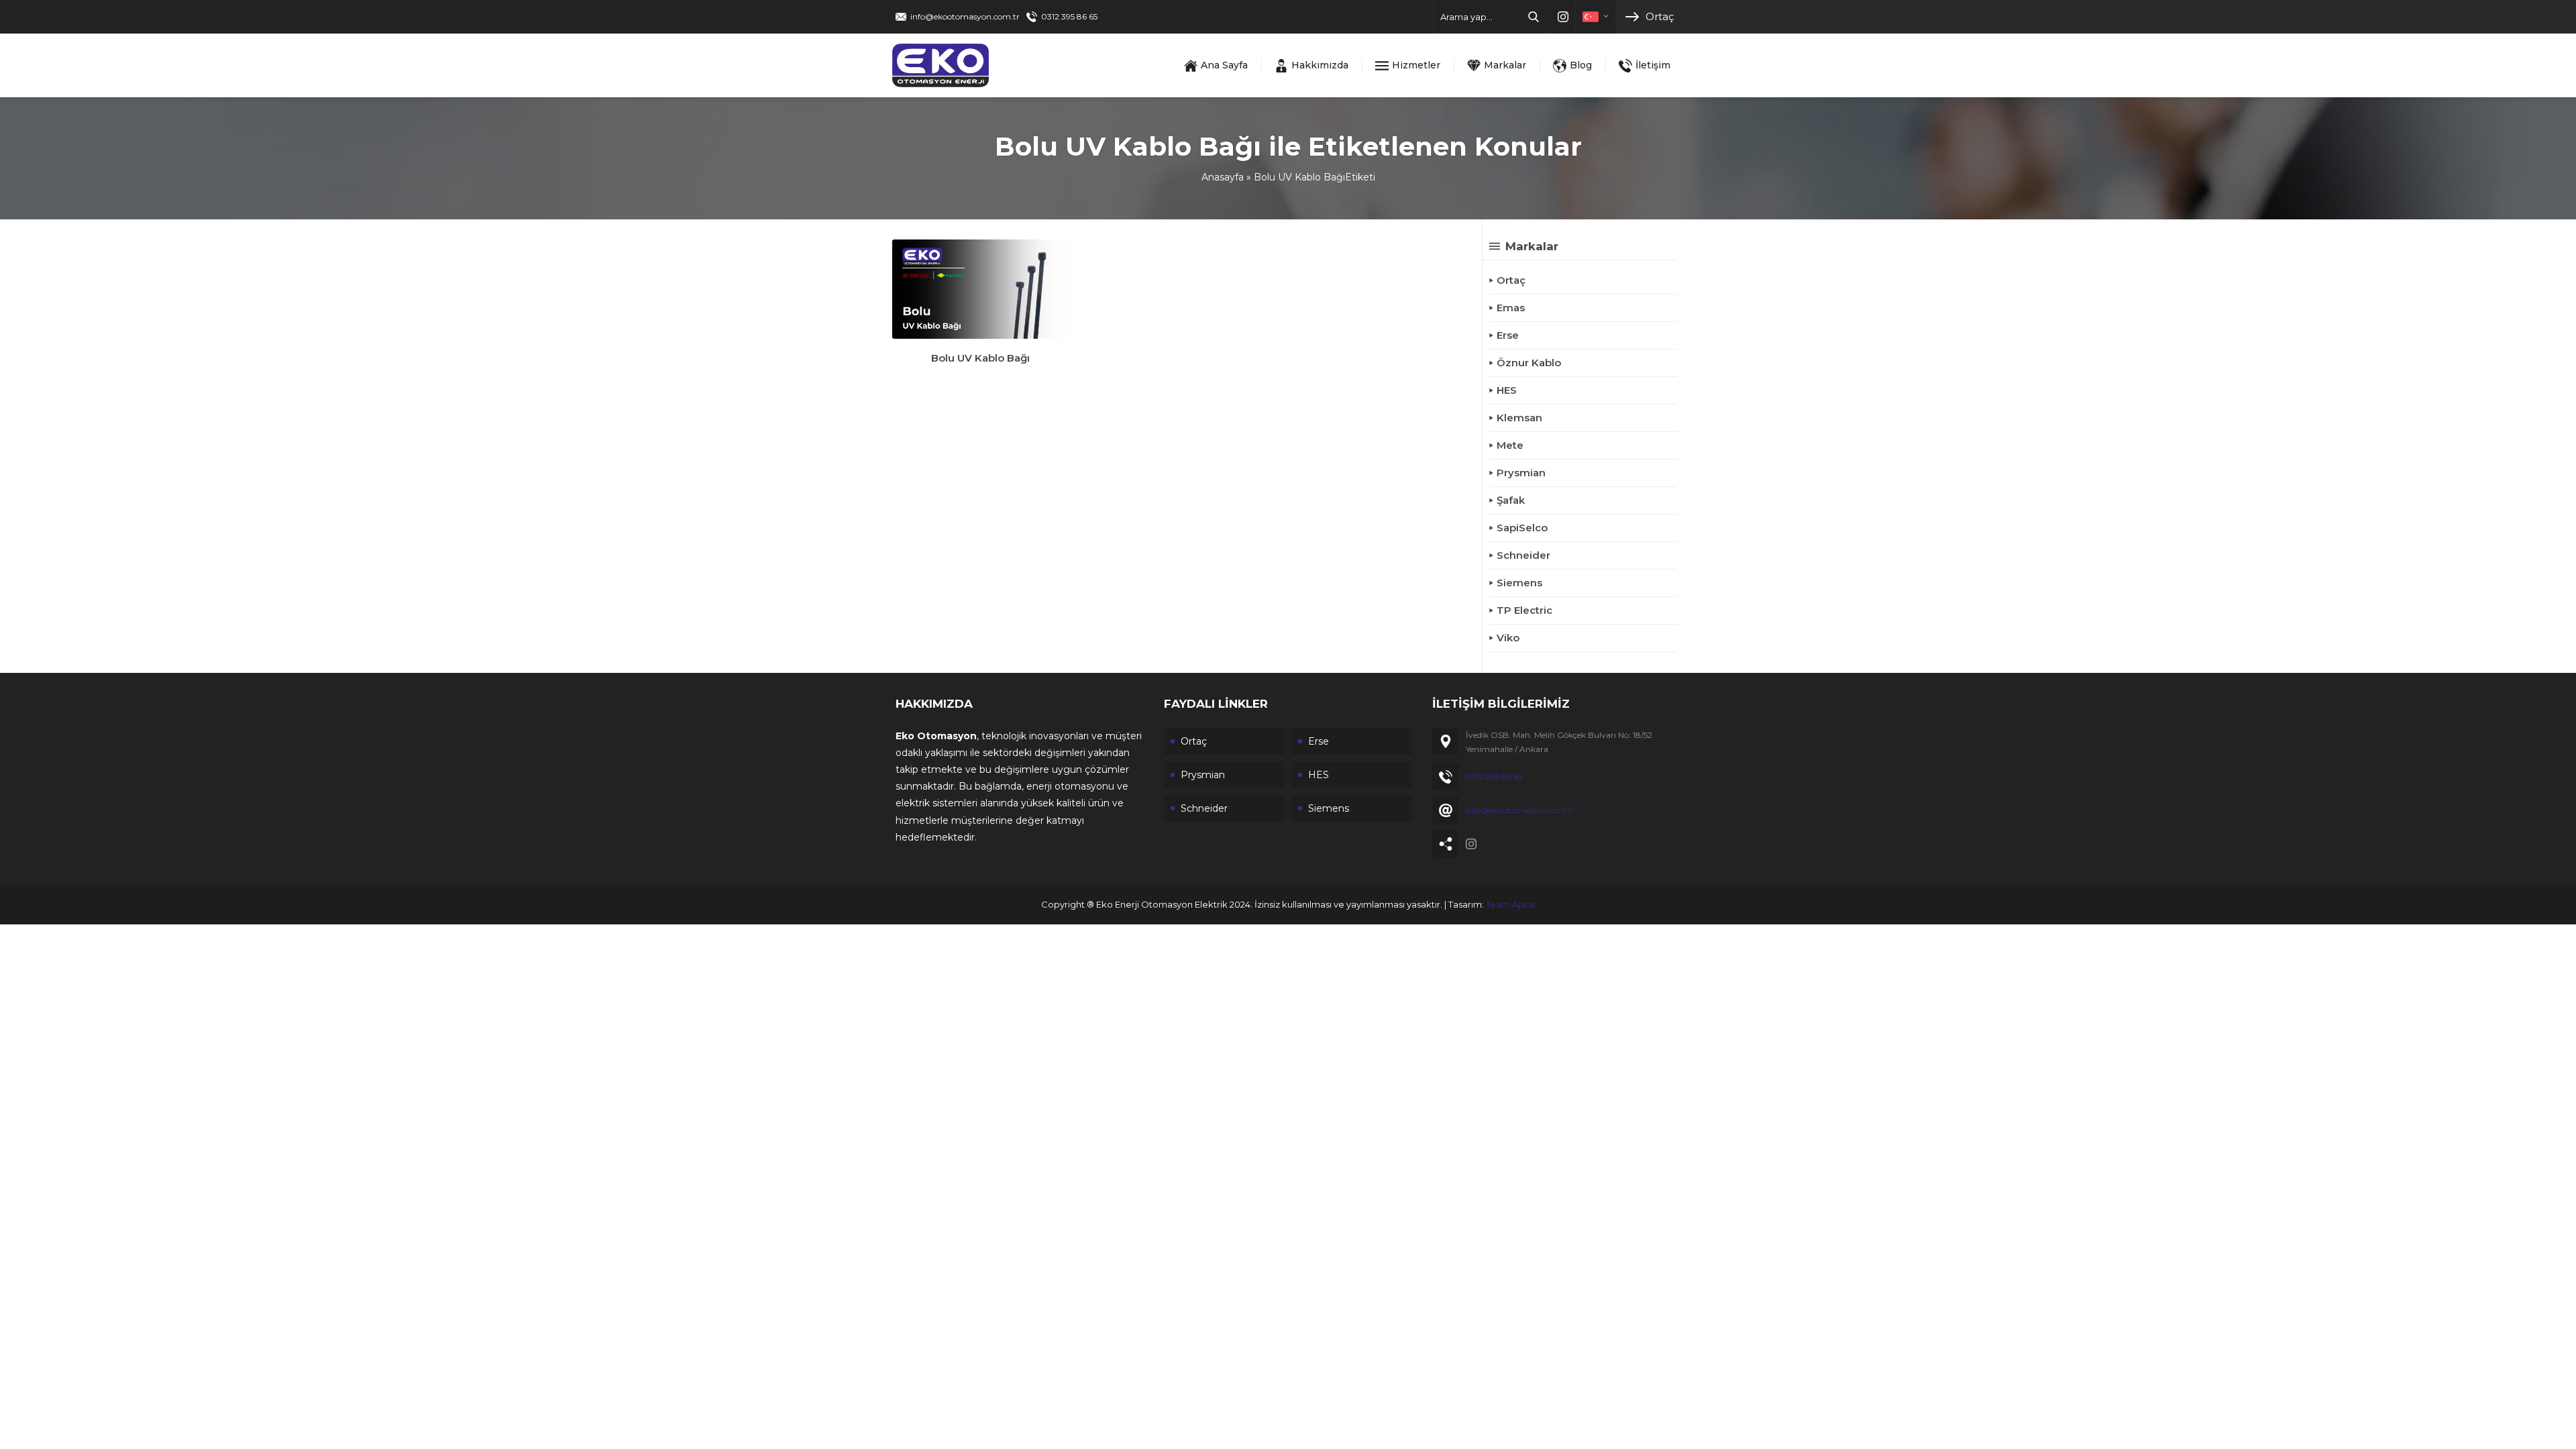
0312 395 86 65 (1069, 16)
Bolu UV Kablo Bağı (980, 358)
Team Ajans (1510, 904)
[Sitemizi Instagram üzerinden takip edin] (1563, 17)
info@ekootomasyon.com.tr (965, 16)
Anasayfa (1223, 177)
